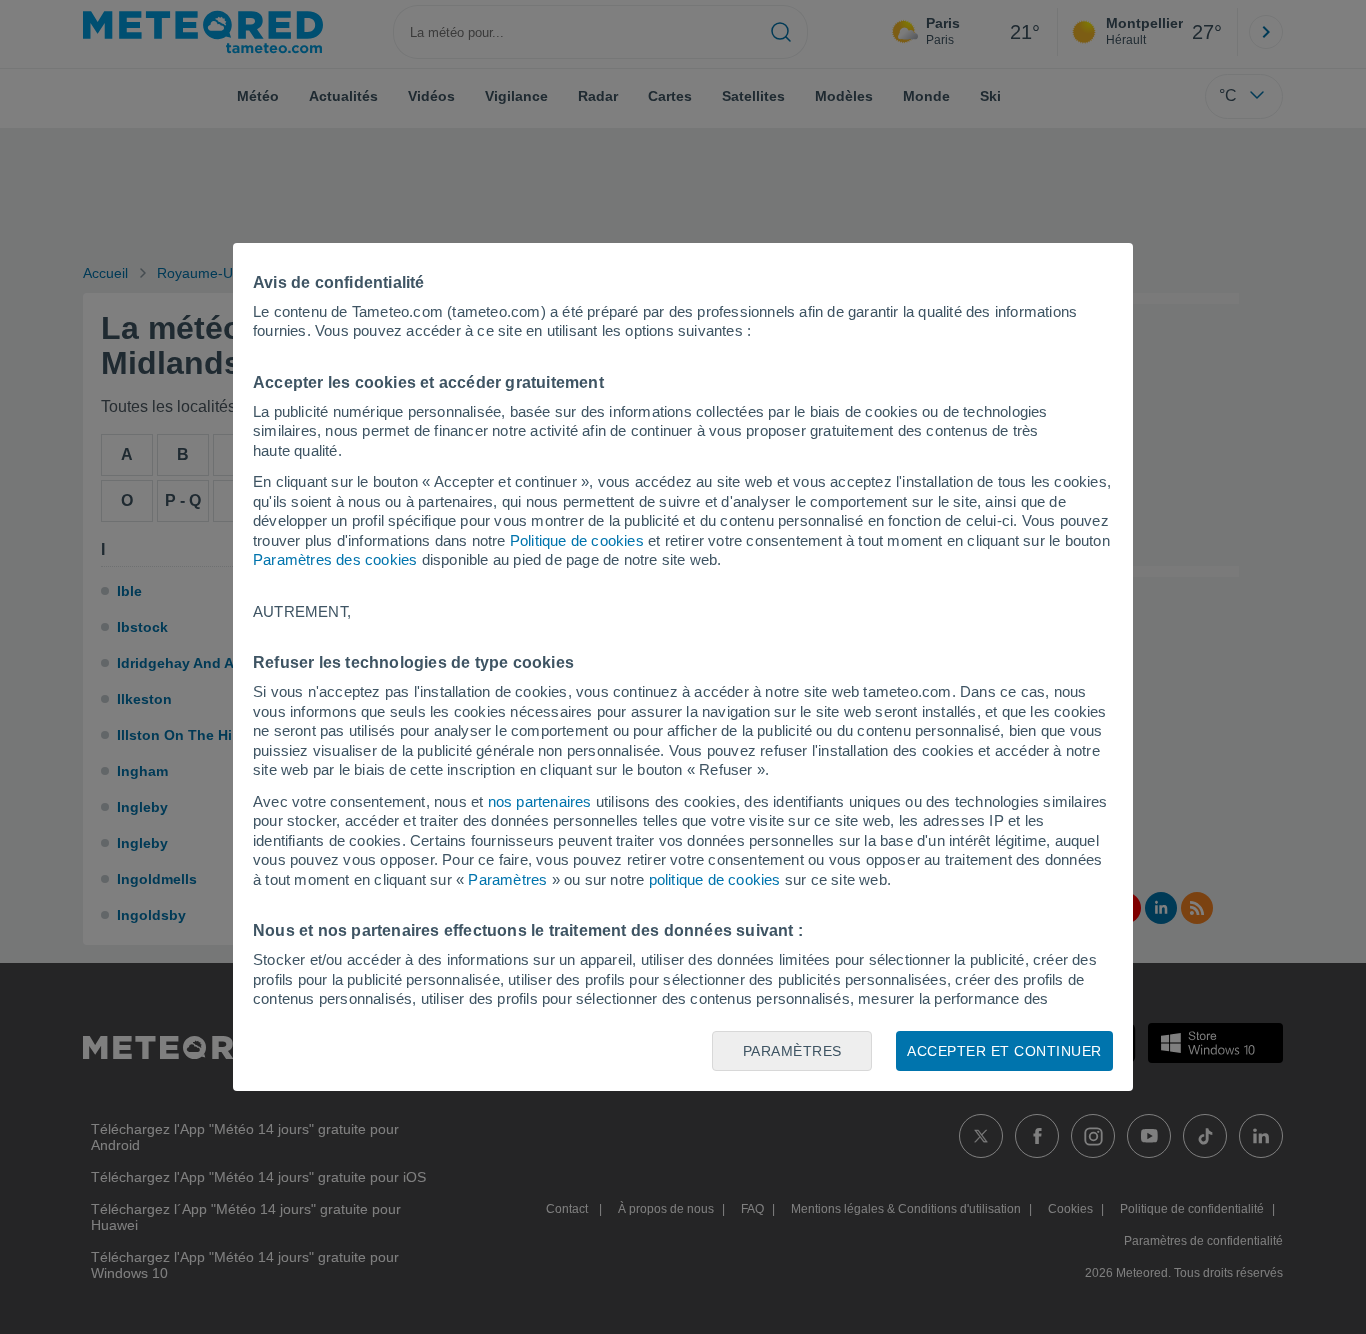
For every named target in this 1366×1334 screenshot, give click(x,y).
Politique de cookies (577, 540)
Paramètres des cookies (335, 559)
